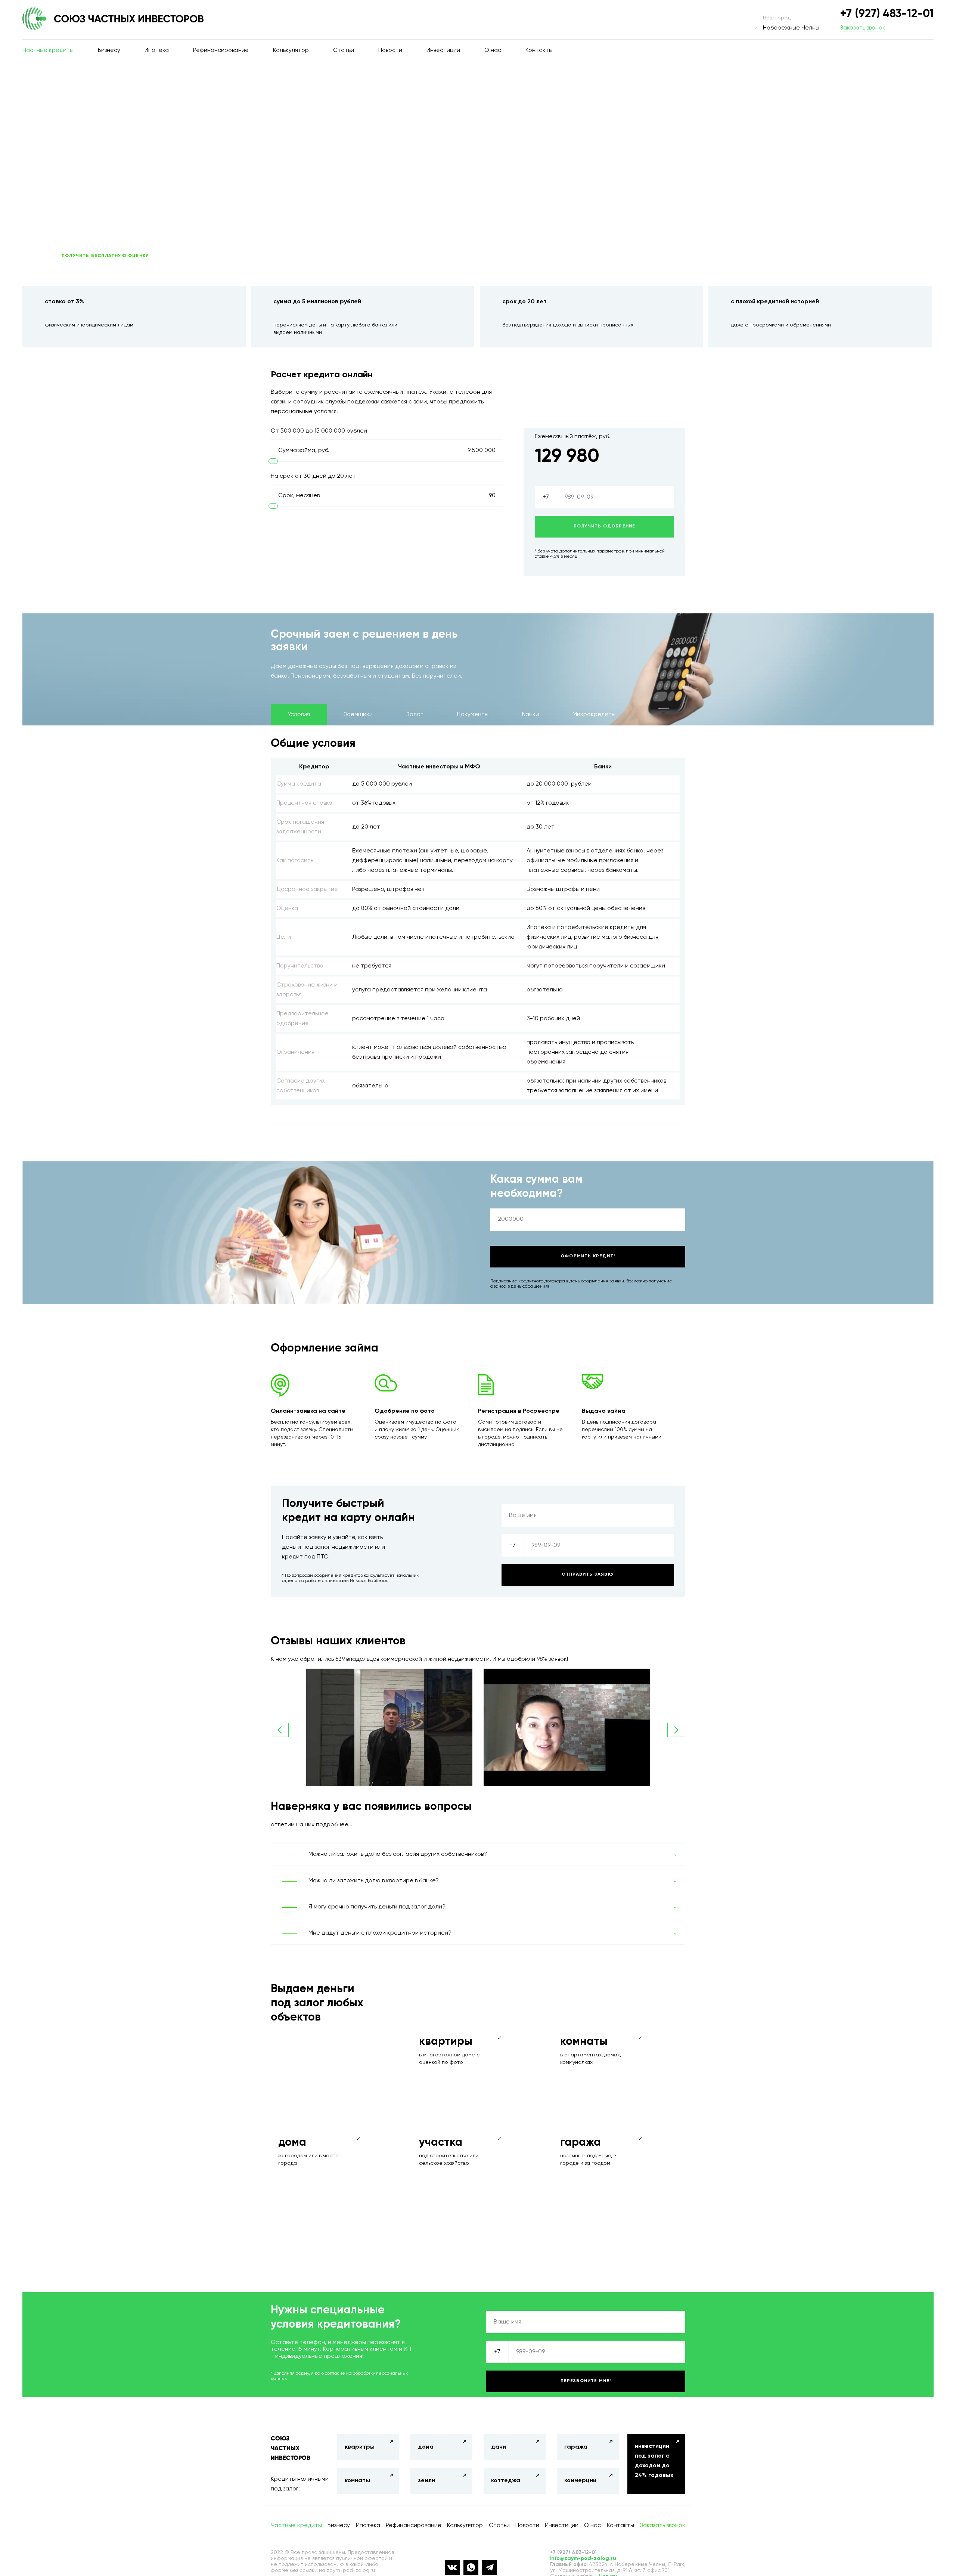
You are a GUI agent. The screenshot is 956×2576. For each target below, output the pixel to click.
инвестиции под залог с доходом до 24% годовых (654, 2461)
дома (426, 2447)
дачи (499, 2447)
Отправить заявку (588, 1575)
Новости (390, 50)
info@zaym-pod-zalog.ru (583, 2558)
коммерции (580, 2481)
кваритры (360, 2447)
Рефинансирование (221, 50)
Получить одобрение (605, 526)
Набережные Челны (791, 28)
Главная (55, 80)
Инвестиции (443, 50)
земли (426, 2481)
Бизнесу (109, 50)
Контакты (539, 50)
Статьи (344, 50)
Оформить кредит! (588, 1256)
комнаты (357, 2481)
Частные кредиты (48, 50)
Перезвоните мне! (586, 2381)
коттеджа (506, 2481)
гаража (576, 2447)
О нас (493, 50)
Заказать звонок (863, 28)
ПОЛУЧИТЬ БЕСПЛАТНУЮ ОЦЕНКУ (105, 256)
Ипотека (157, 50)
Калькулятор (291, 50)
